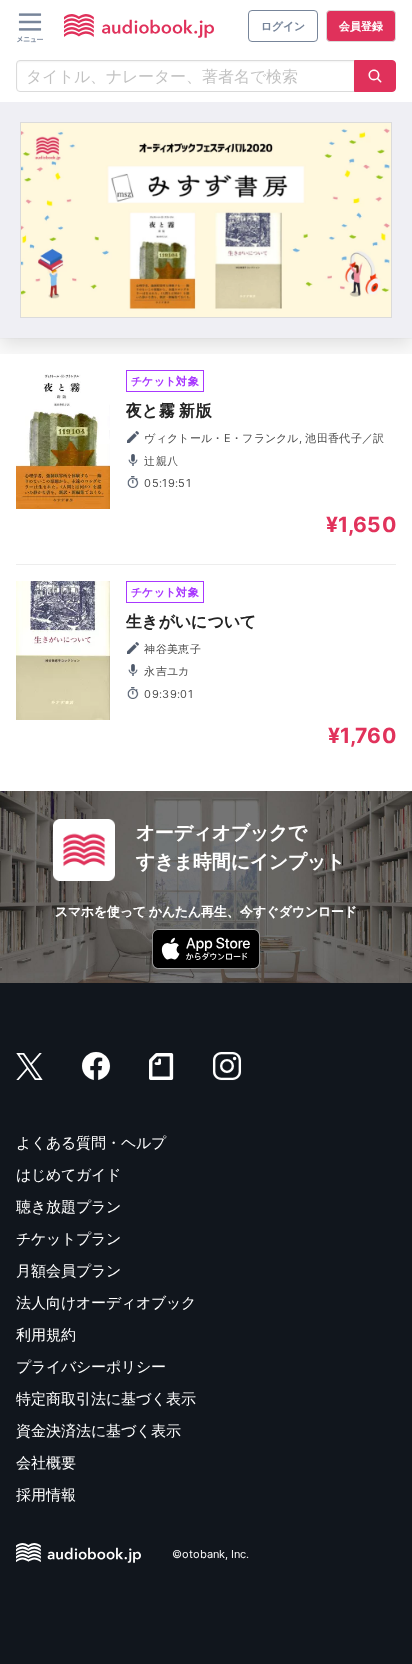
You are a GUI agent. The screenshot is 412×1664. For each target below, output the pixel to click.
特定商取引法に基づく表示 (106, 1398)
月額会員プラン (68, 1270)
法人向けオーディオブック (106, 1302)
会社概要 (46, 1462)
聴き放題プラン (68, 1206)
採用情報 (46, 1494)
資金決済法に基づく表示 (98, 1430)
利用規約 (46, 1334)
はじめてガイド (68, 1174)
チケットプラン (68, 1238)
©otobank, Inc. (210, 1554)
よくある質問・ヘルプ (91, 1142)
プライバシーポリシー (91, 1366)
